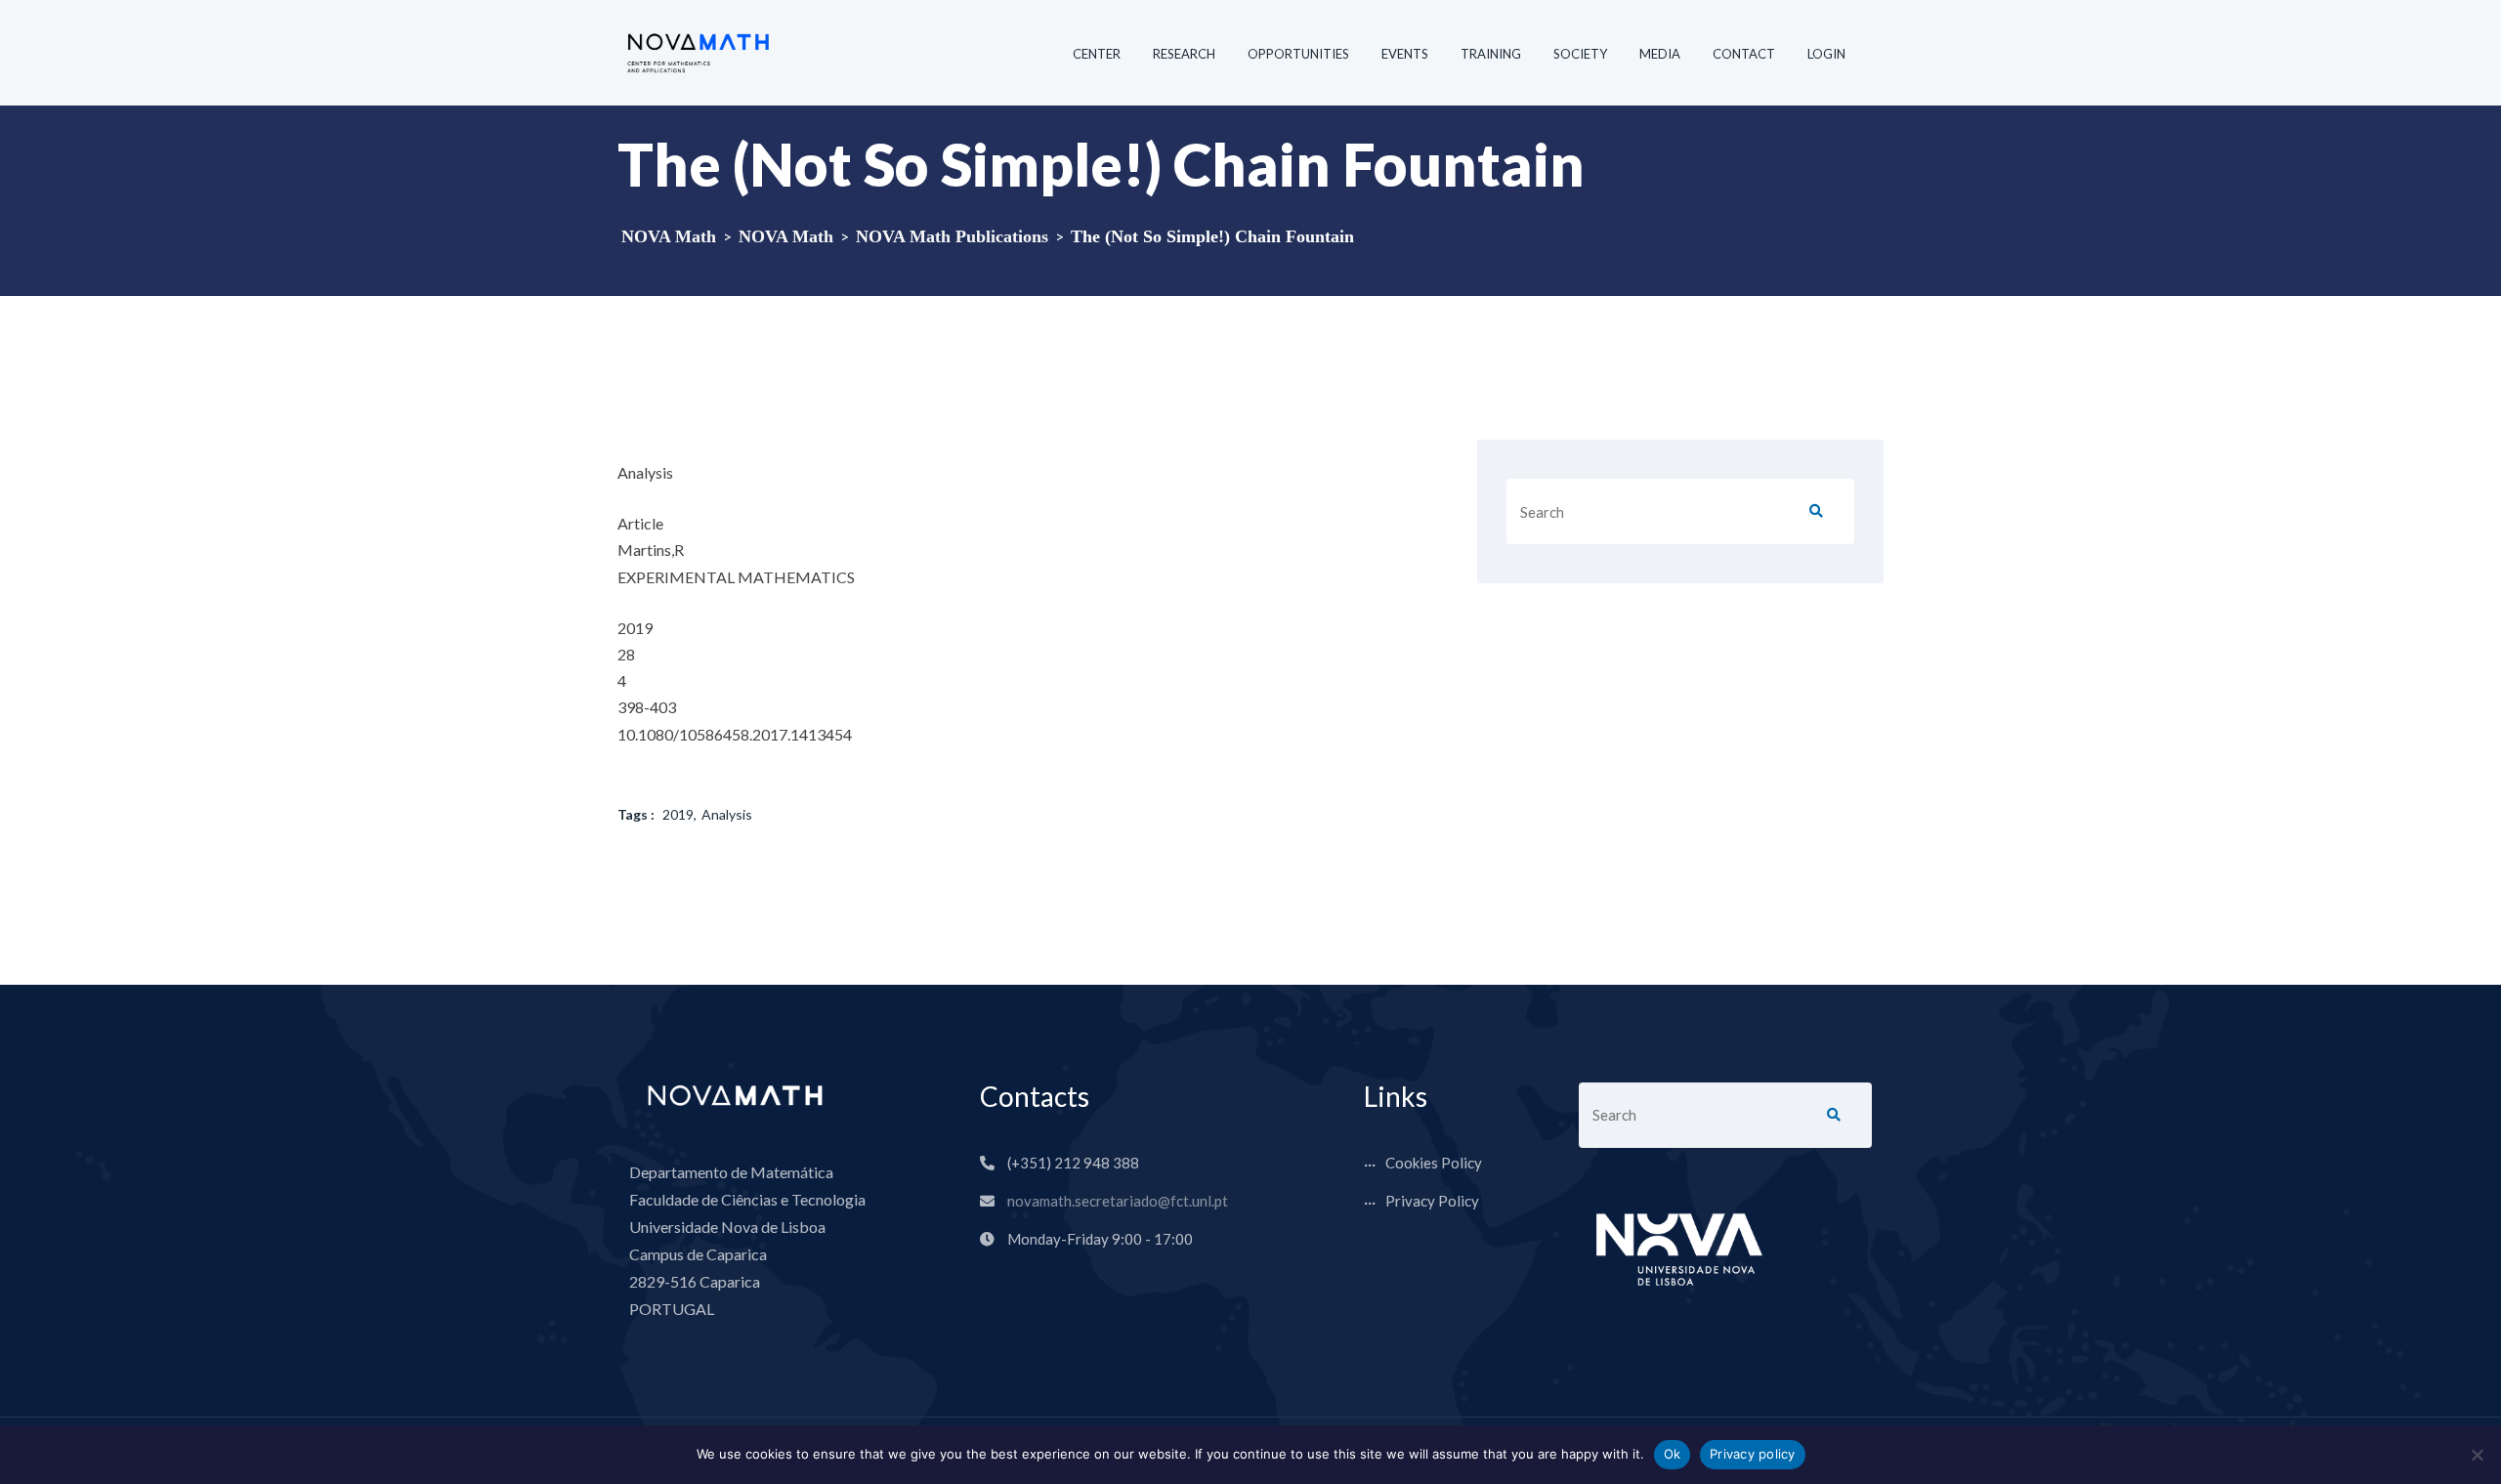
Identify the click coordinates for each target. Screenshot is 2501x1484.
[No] (2477, 1455)
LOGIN (1826, 54)
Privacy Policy (1432, 1201)
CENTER (1097, 54)
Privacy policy (1753, 1454)
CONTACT (1744, 54)
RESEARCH (1184, 54)
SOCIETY (1580, 54)
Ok (1673, 1454)
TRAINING (1491, 54)
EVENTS (1405, 54)
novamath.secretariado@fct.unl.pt (1118, 1201)
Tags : (636, 814)
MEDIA (1660, 54)
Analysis (727, 814)
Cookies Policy (1434, 1163)
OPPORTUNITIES (1298, 54)
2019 (678, 814)
